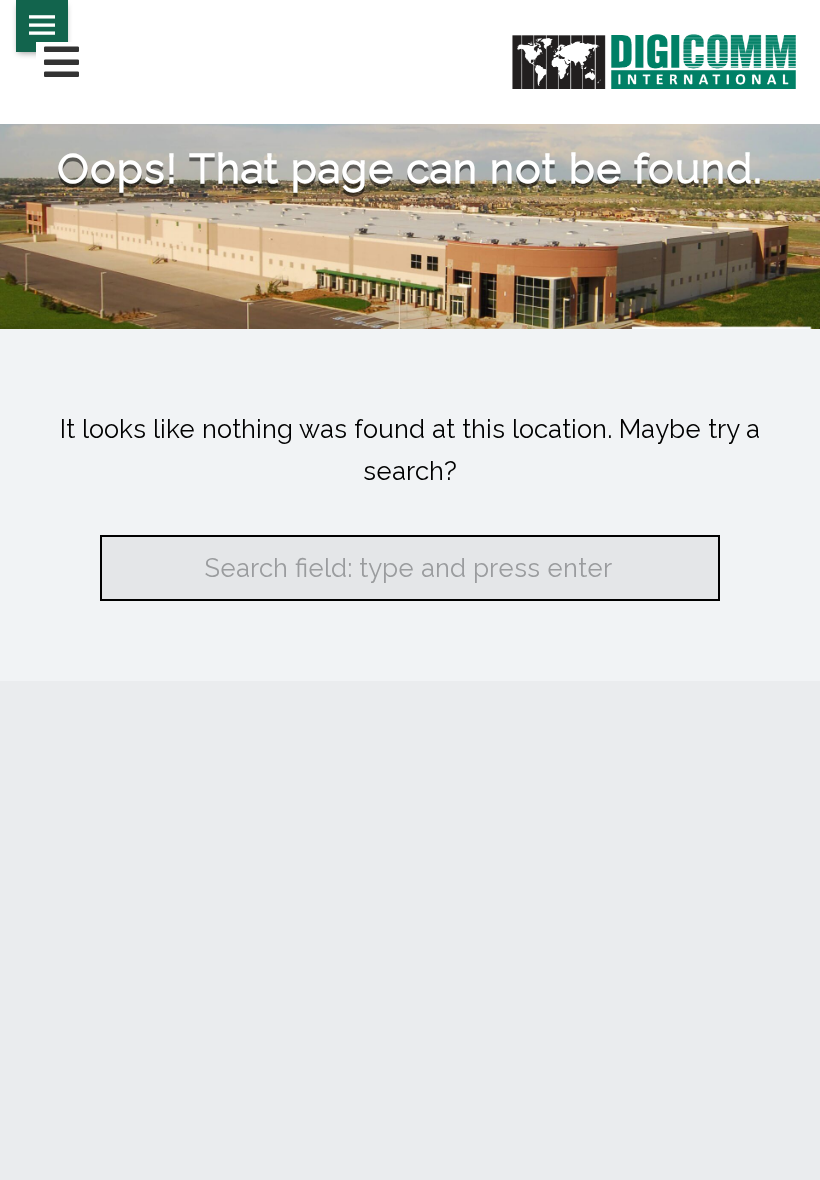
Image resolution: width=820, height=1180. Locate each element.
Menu (42, 26)
